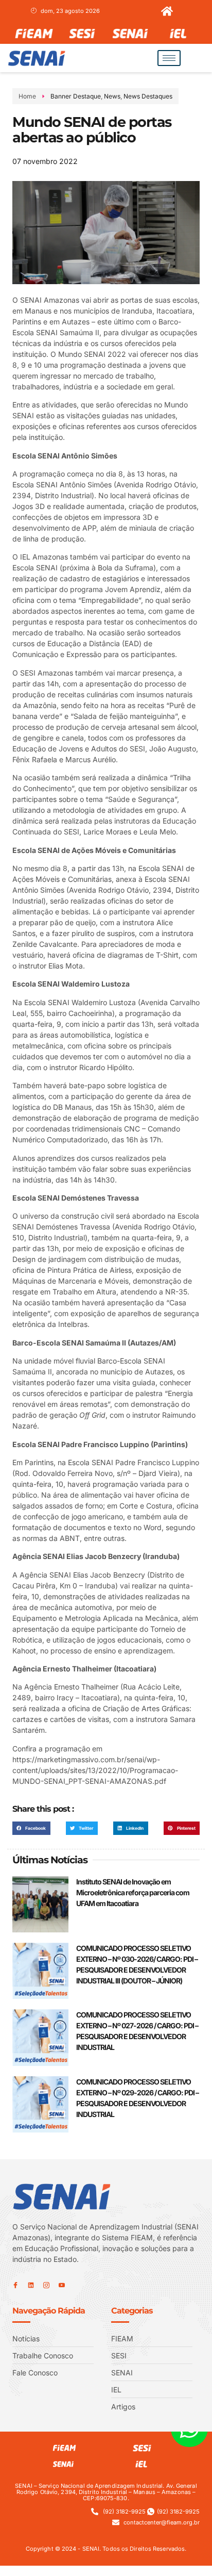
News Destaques (148, 96)
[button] (31, 1828)
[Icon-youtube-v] (62, 2285)
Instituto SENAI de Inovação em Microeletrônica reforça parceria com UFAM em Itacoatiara (133, 1892)
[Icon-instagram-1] (46, 2285)
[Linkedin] (31, 2285)
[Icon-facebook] (15, 2285)
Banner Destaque (76, 96)
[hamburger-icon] (169, 58)
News (112, 96)
